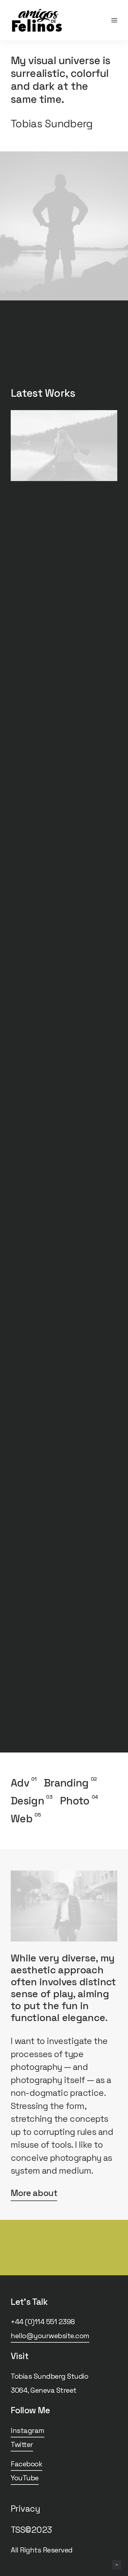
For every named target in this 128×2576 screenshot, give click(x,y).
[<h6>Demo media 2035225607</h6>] (64, 446)
